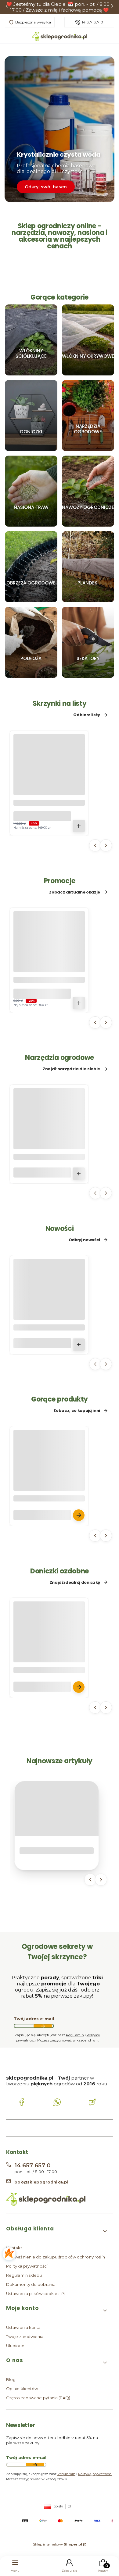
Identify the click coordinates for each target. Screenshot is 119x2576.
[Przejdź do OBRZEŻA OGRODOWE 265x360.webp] (31, 567)
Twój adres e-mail (34, 2019)
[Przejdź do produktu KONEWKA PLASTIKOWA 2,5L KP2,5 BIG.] (49, 1136)
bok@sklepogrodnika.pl (41, 2182)
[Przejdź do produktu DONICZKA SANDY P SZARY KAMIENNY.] (49, 1649)
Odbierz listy (87, 715)
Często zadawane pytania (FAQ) (38, 2398)
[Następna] (112, 7)
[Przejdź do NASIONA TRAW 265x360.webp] (31, 491)
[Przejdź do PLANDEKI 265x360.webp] (88, 567)
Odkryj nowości (84, 1240)
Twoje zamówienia (25, 2336)
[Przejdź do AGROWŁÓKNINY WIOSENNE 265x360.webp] (88, 340)
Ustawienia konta (23, 2327)
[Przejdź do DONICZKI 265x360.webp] (31, 416)
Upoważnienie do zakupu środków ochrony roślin (56, 2257)
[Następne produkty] (106, 845)
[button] (57, 2231)
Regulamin (75, 2035)
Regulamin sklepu (24, 2275)
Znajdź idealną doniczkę (75, 1583)
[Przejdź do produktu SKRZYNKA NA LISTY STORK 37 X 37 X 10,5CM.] (49, 782)
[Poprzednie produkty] (95, 845)
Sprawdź (31, 373)
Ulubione (15, 2346)
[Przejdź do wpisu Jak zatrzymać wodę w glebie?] (57, 1809)
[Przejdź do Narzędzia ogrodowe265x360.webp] (88, 416)
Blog (11, 2379)
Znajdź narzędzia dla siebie (71, 1069)
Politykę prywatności (95, 2474)
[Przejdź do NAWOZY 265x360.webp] (88, 491)
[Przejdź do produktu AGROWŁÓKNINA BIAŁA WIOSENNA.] (49, 1477)
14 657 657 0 (92, 22)
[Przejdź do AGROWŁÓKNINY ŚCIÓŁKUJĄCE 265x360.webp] (31, 340)
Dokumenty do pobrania (31, 2284)
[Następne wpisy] (101, 1880)
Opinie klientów (22, 2389)
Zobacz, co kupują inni (77, 1411)
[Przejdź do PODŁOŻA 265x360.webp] (31, 642)
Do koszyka (79, 826)
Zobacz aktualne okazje (75, 892)
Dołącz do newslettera (43, 2026)
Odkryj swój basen (46, 187)
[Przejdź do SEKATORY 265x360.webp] (88, 642)
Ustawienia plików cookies (33, 2294)
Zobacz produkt (79, 1515)
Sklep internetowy (58, 2544)
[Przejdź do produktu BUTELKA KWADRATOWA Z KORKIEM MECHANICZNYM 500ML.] (49, 1307)
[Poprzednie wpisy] (90, 1880)
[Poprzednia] (7, 7)
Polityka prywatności (27, 2266)
